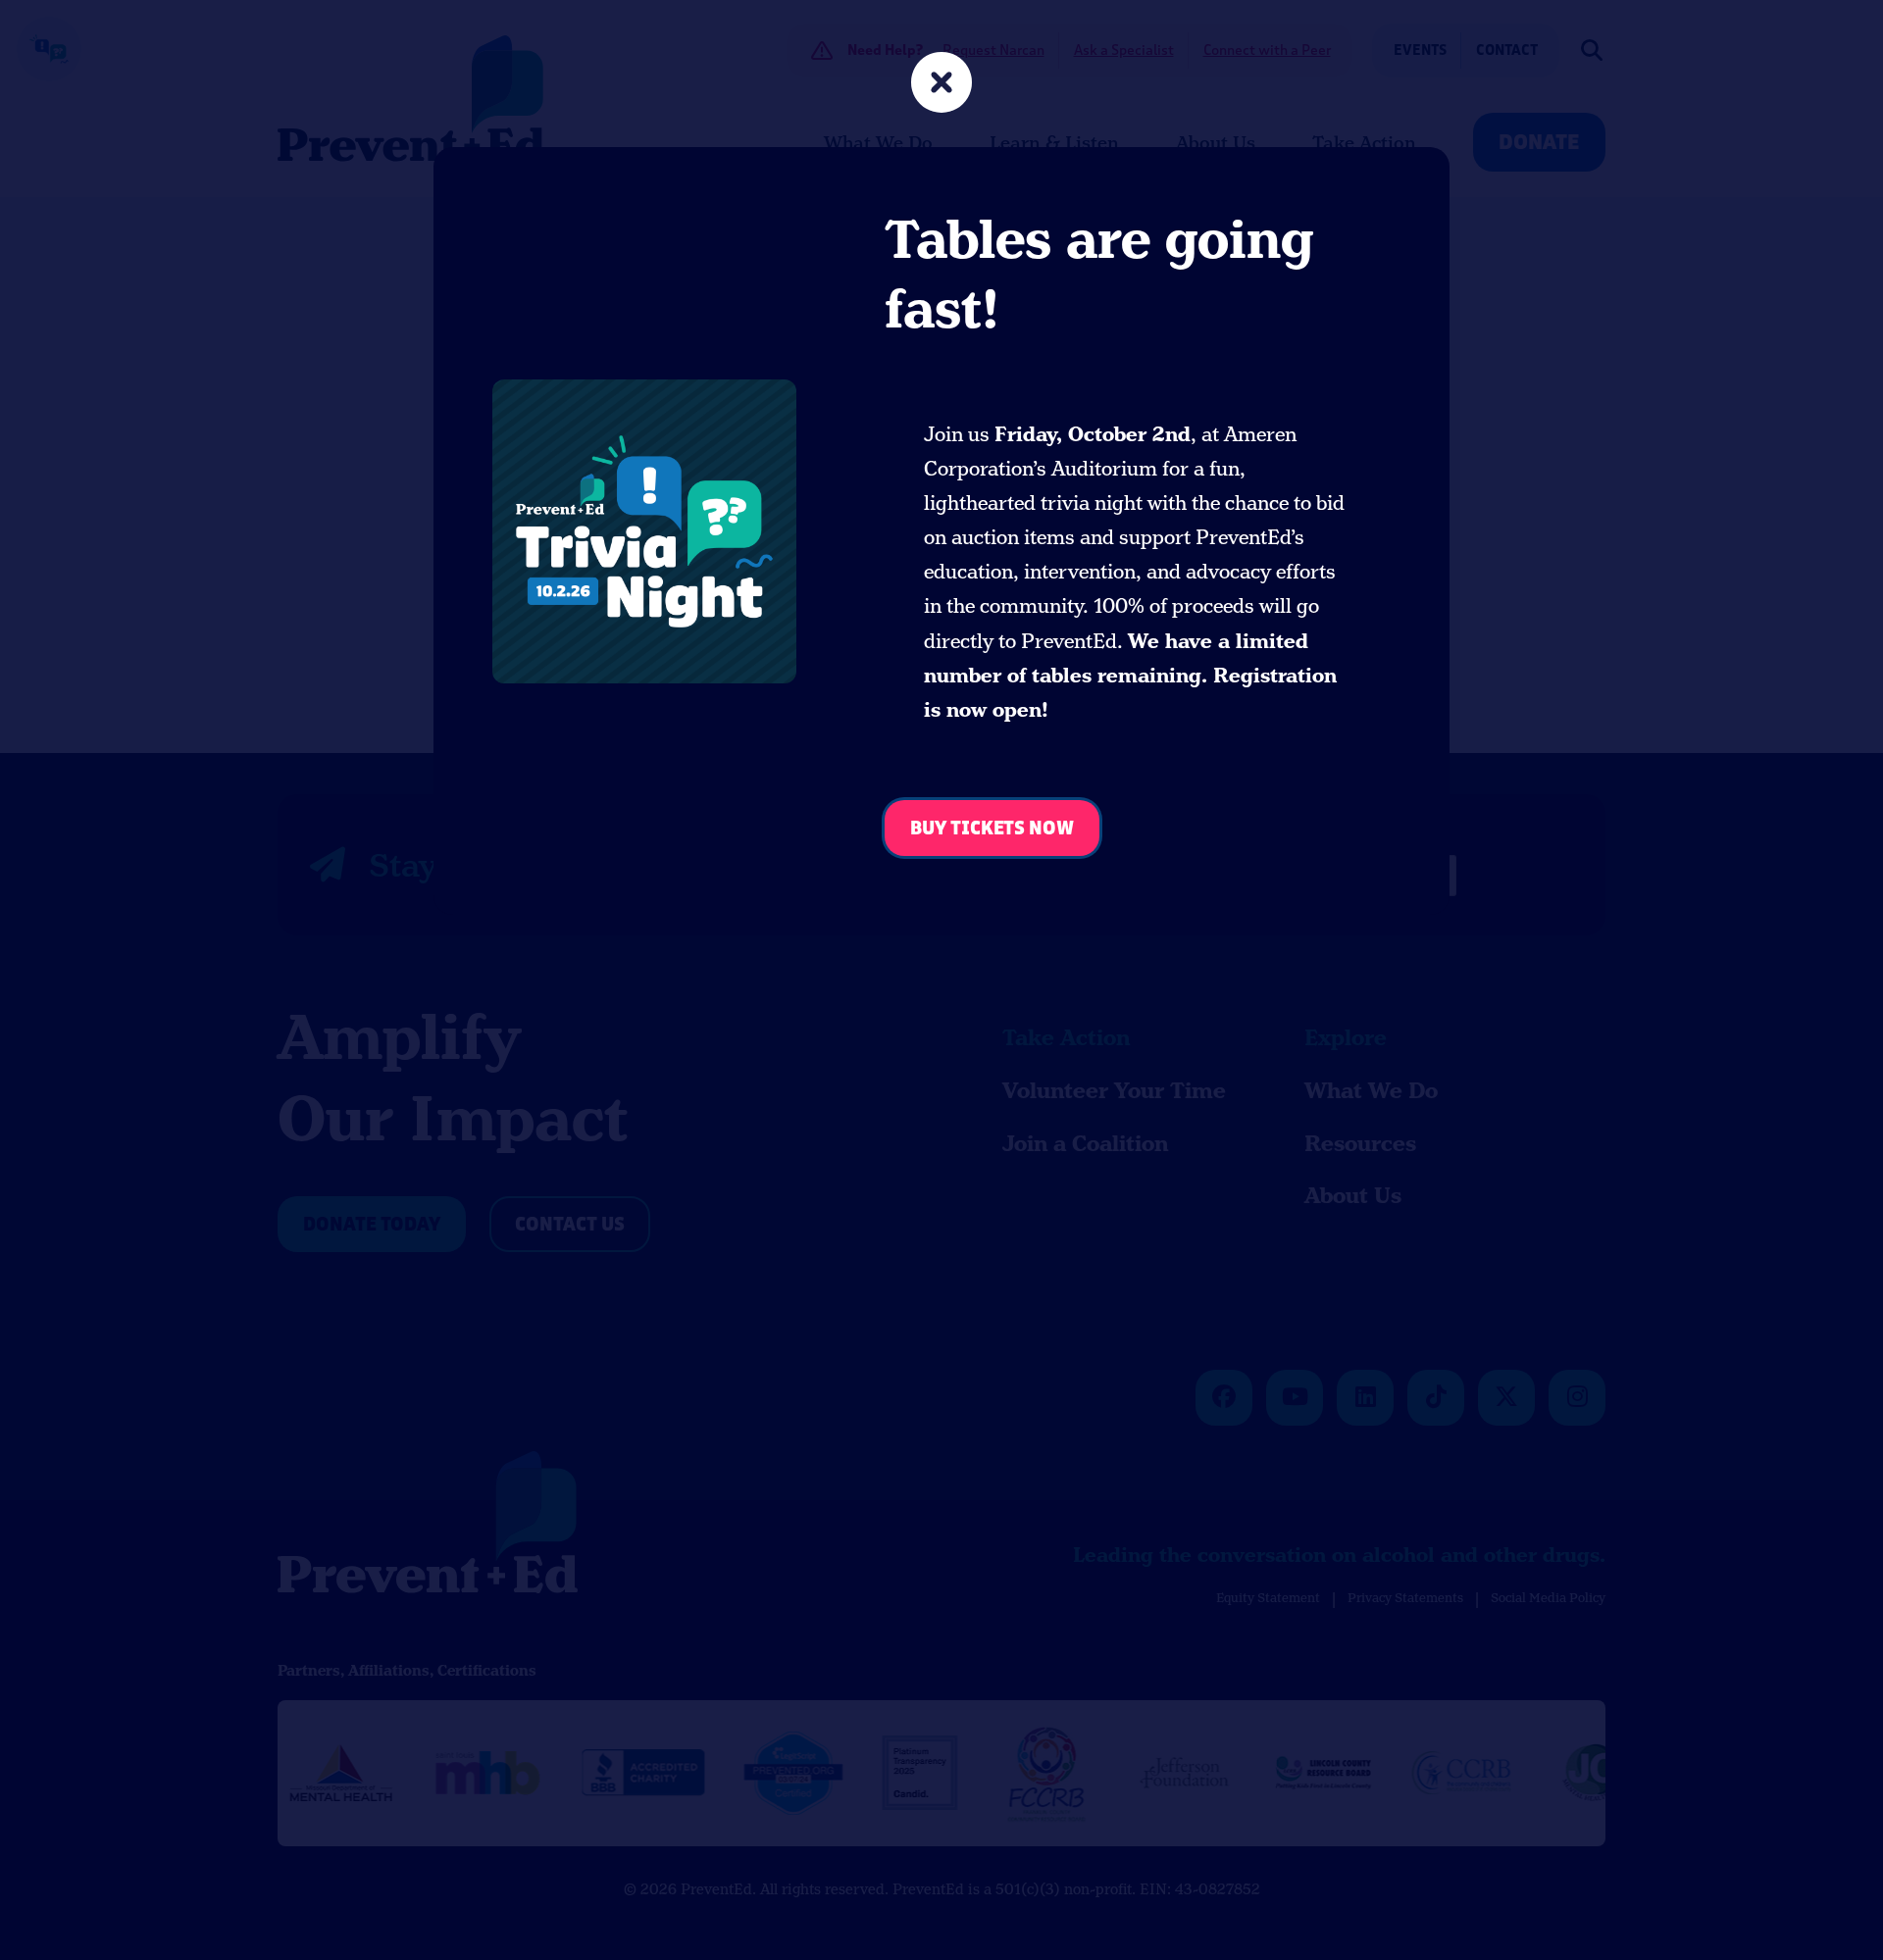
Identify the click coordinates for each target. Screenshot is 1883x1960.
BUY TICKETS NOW (992, 829)
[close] (941, 85)
